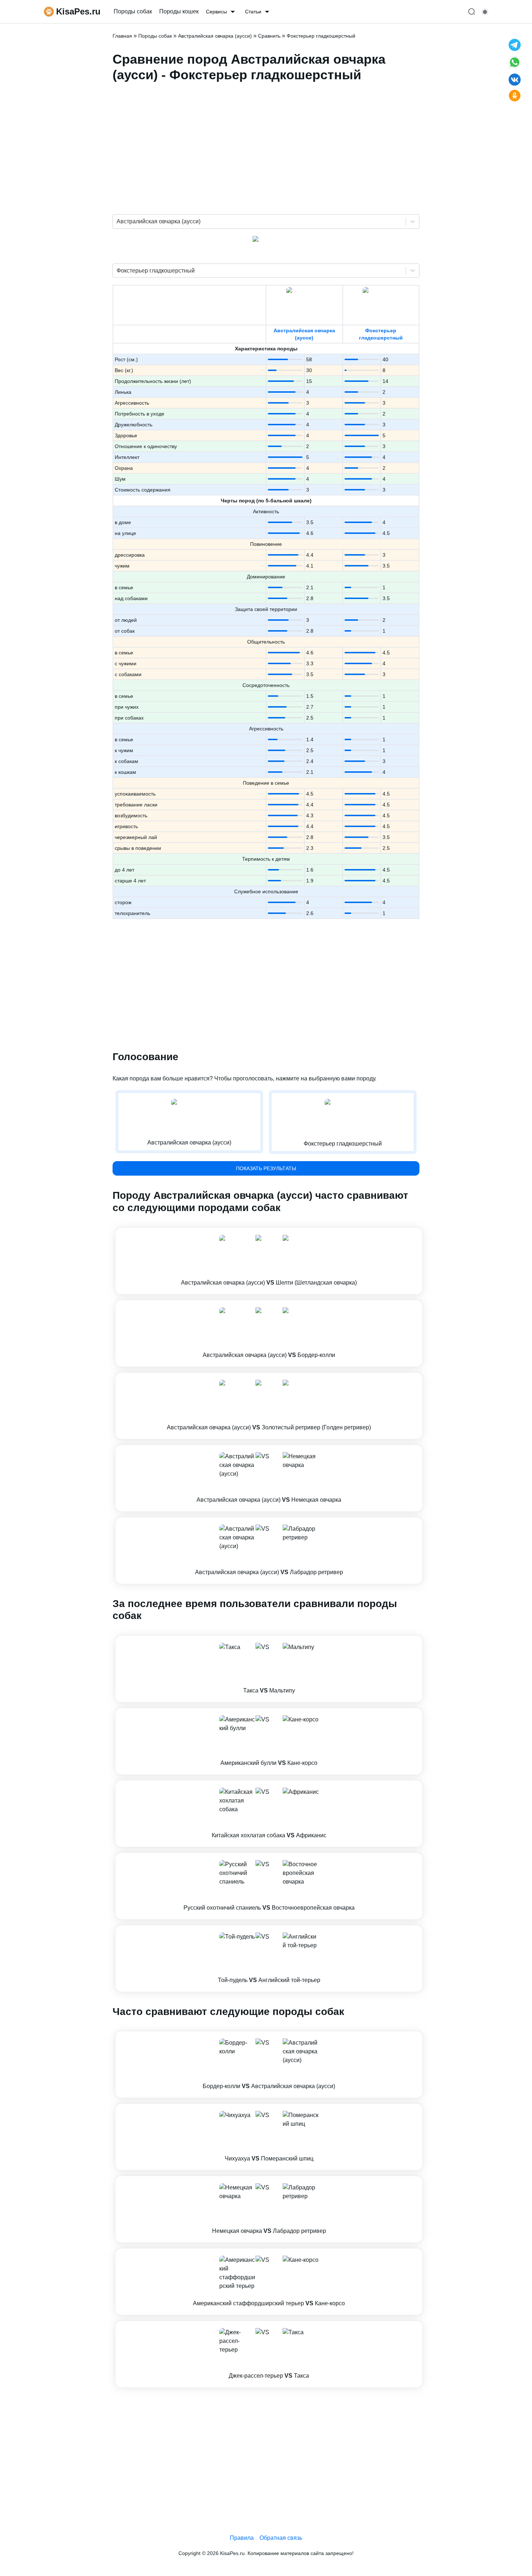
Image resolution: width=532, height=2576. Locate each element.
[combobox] (117, 222)
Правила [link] (242, 2538)
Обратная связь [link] (281, 2538)
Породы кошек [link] (179, 11)
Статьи (253, 12)
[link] (269, 1261)
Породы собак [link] (133, 11)
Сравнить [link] (269, 36)
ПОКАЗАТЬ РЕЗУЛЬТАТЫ (266, 1168)
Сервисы (216, 12)
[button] (269, 1261)
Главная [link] (122, 36)
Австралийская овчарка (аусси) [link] (215, 36)
